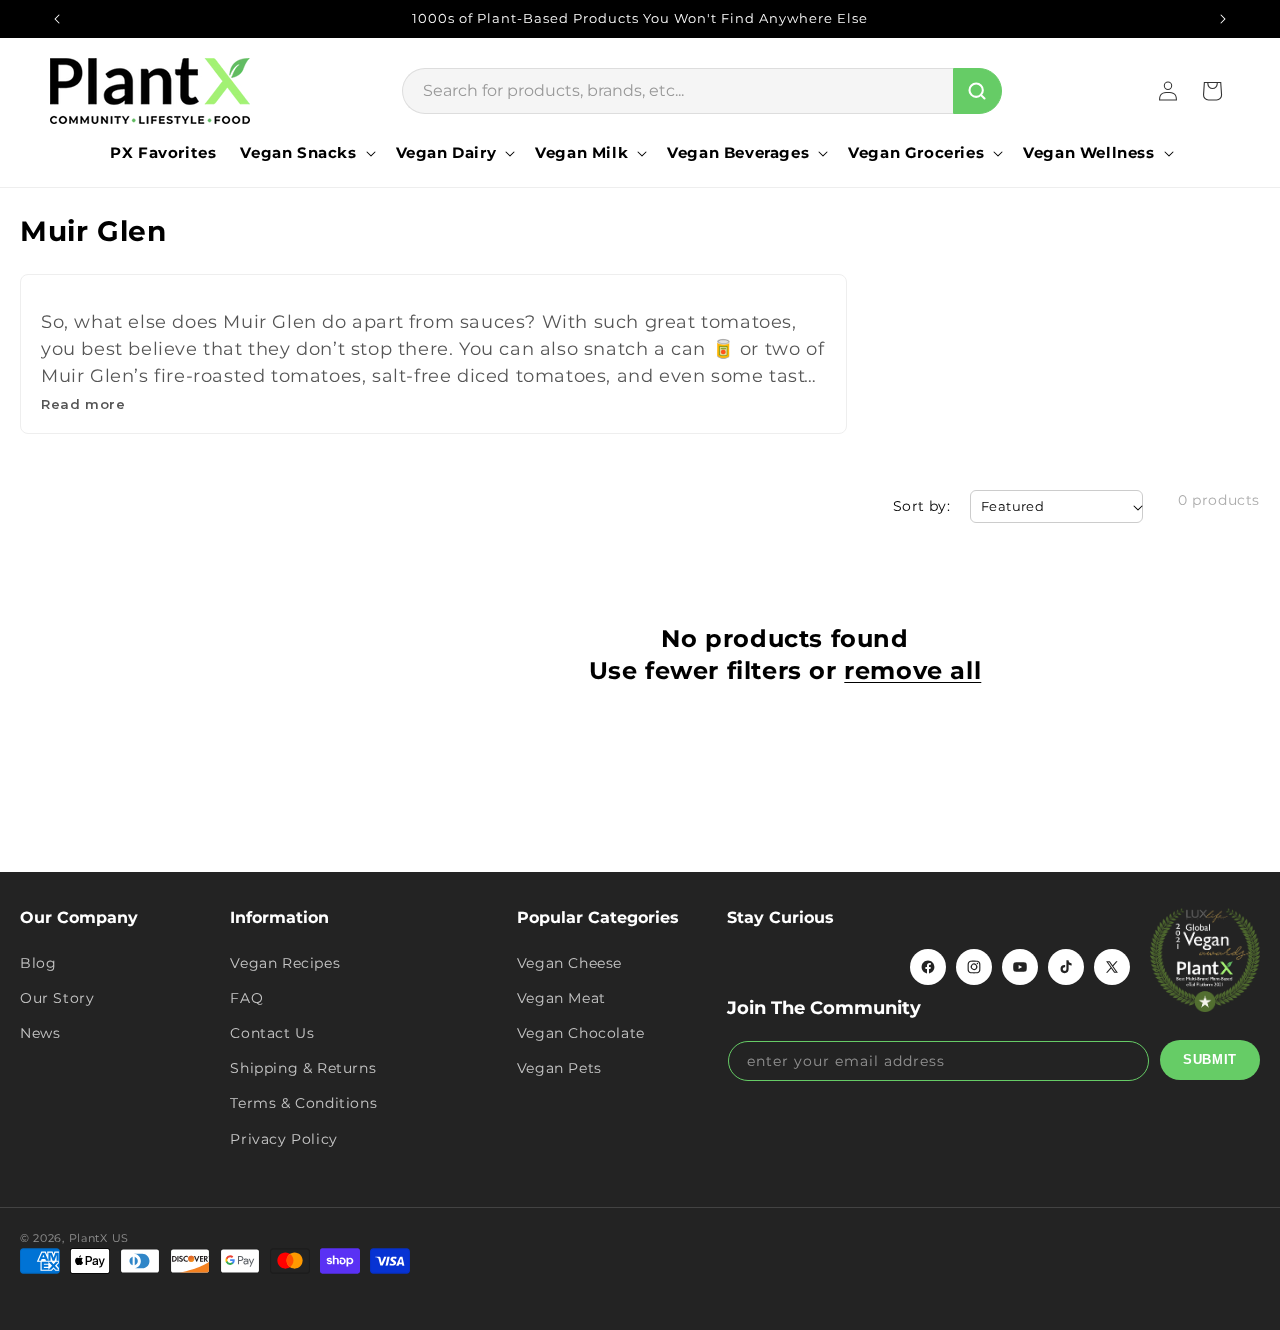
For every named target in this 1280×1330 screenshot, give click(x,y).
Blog (38, 963)
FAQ (246, 998)
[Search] (977, 91)
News (40, 1033)
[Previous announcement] (57, 19)
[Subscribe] (1210, 1060)
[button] (305, 153)
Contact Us (272, 1033)
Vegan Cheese (569, 963)
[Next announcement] (1223, 19)
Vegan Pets (559, 1068)
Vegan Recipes (285, 963)
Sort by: (921, 506)
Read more (83, 404)
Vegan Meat (561, 998)
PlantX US (99, 1238)
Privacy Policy (283, 1139)
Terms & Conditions (303, 1103)
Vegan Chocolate (581, 1033)
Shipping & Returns (303, 1068)
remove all (912, 670)
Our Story (57, 998)
